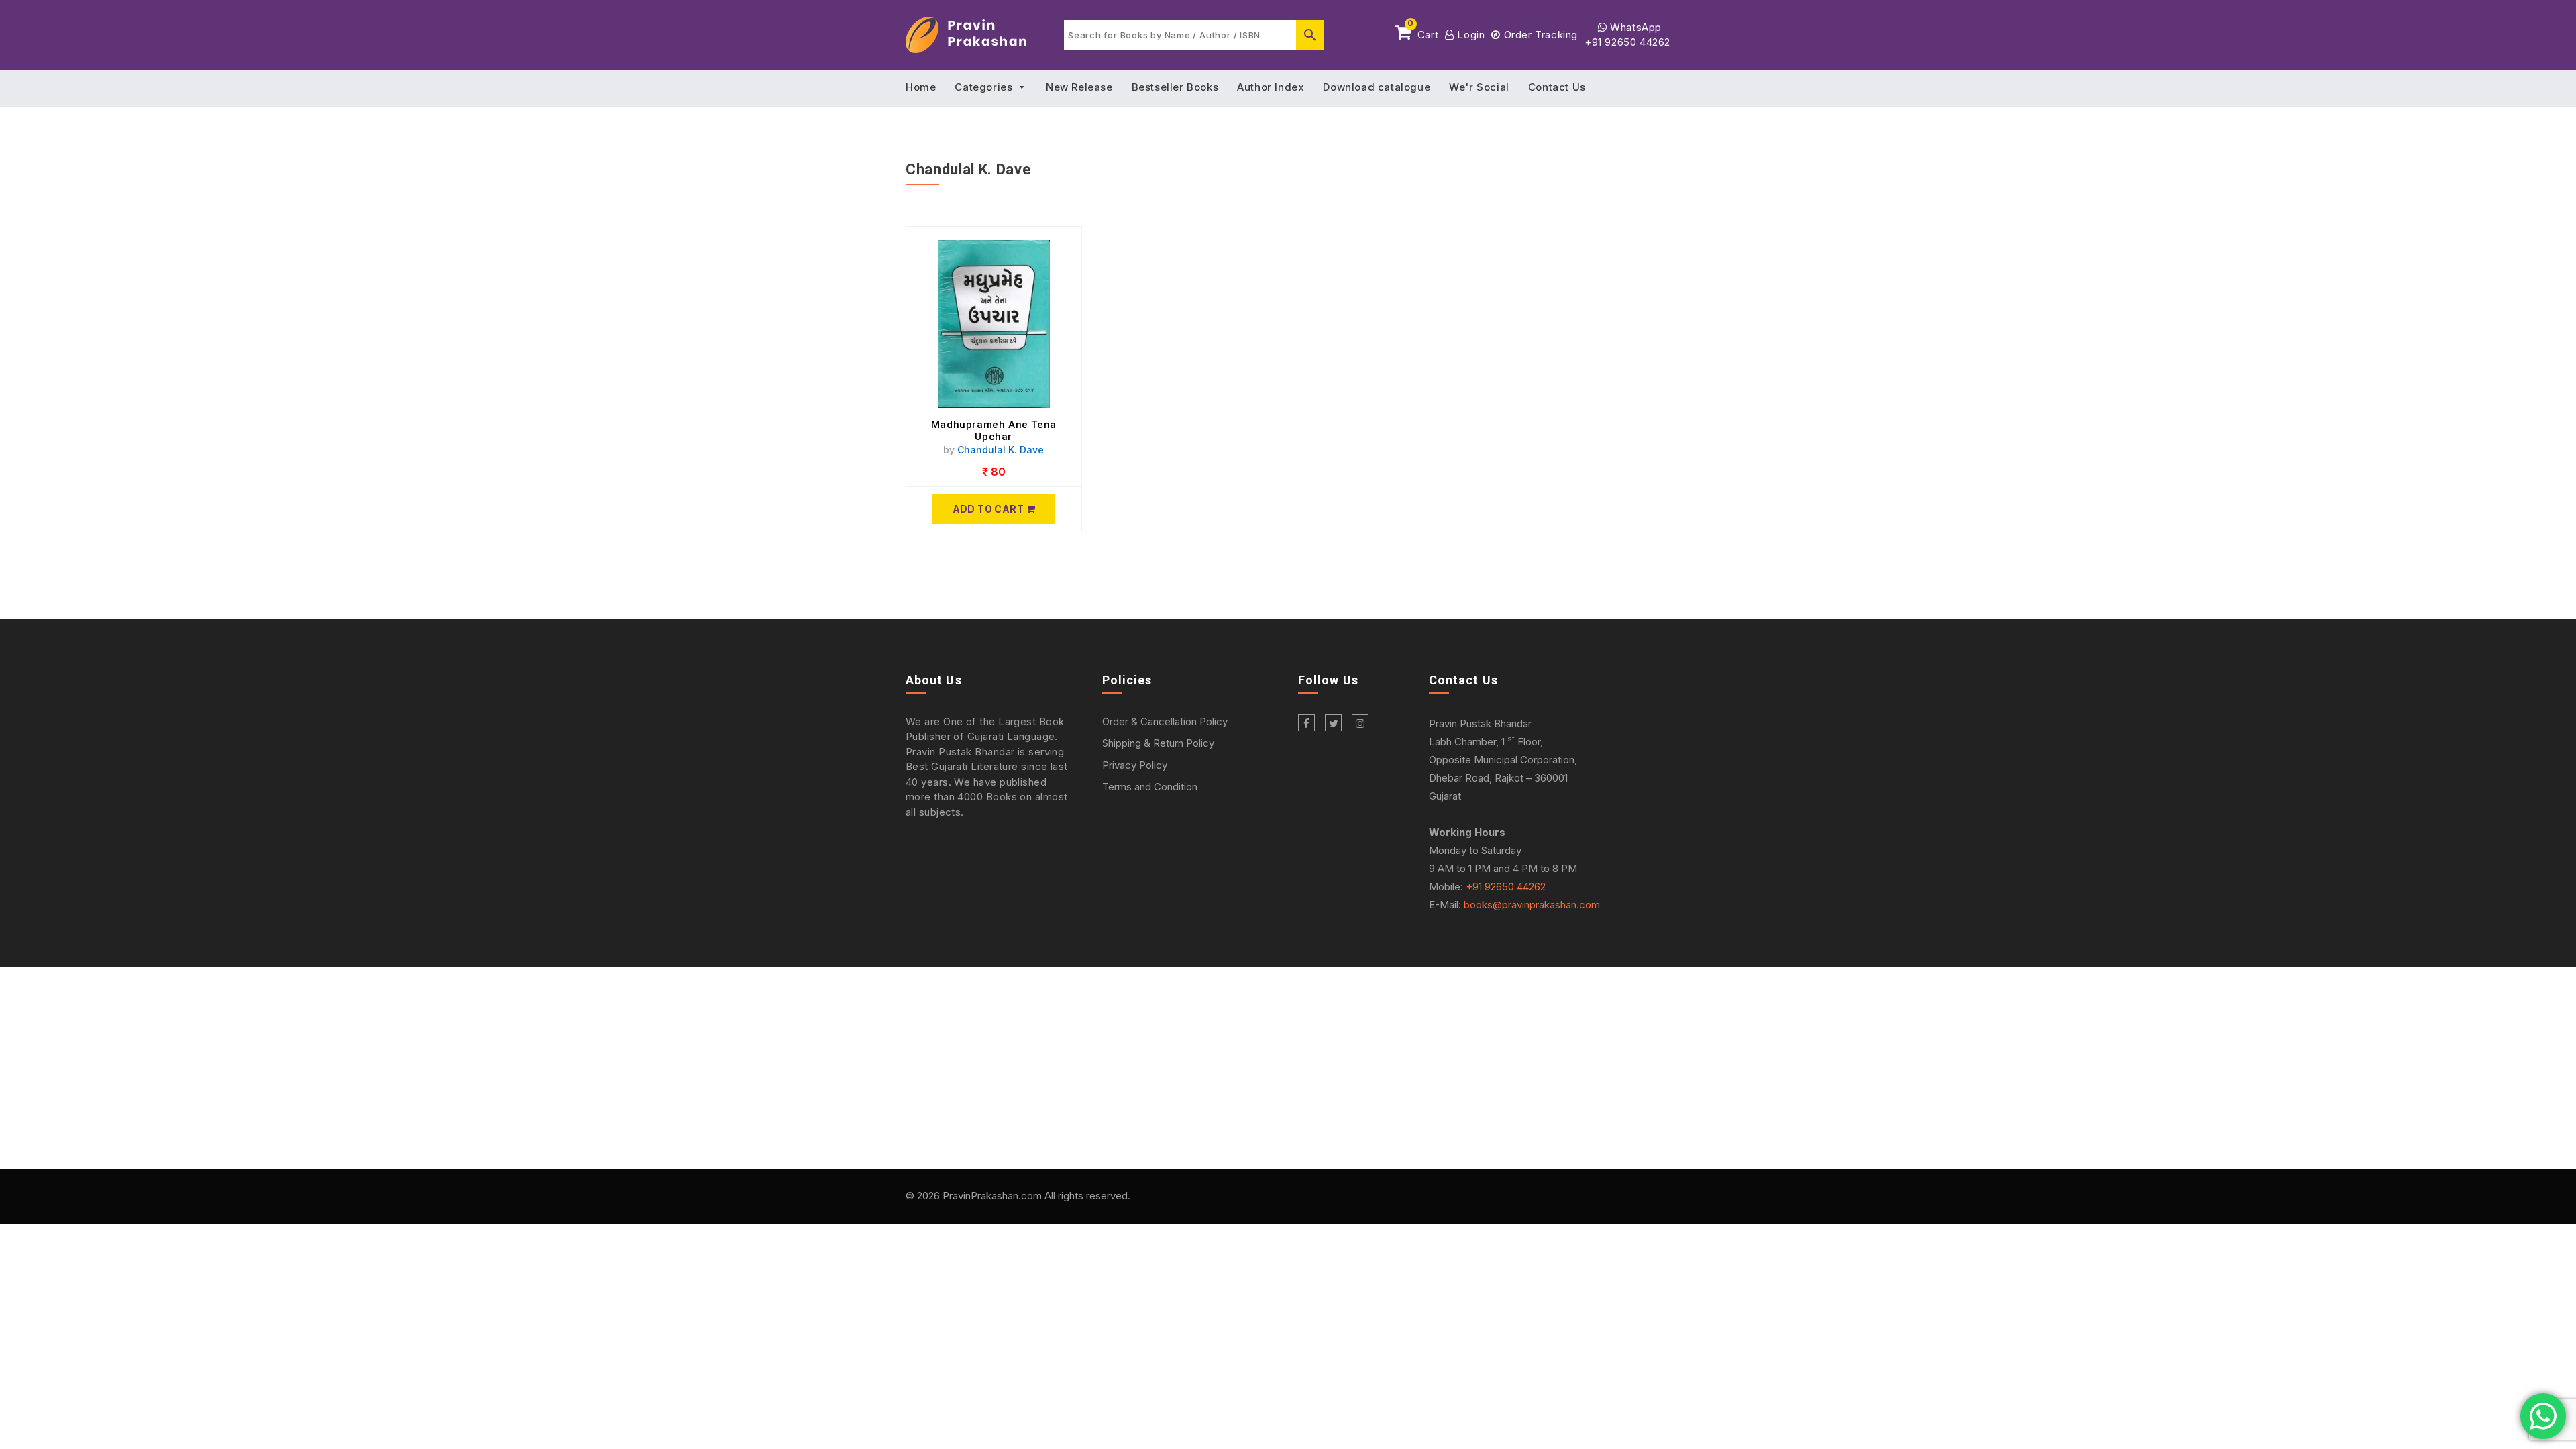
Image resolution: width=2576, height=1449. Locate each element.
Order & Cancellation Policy (1165, 721)
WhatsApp (1634, 27)
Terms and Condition (1150, 787)
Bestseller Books (1175, 87)
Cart (1423, 32)
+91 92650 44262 (1627, 42)
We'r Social (1479, 87)
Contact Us (1557, 87)
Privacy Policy (1135, 765)
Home (921, 87)
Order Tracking (1539, 35)
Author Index (1271, 87)
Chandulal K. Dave (1001, 450)
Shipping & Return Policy (1158, 743)
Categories (983, 87)
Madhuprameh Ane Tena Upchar (994, 431)
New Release (1079, 87)
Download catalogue (1377, 87)
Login (1469, 35)
